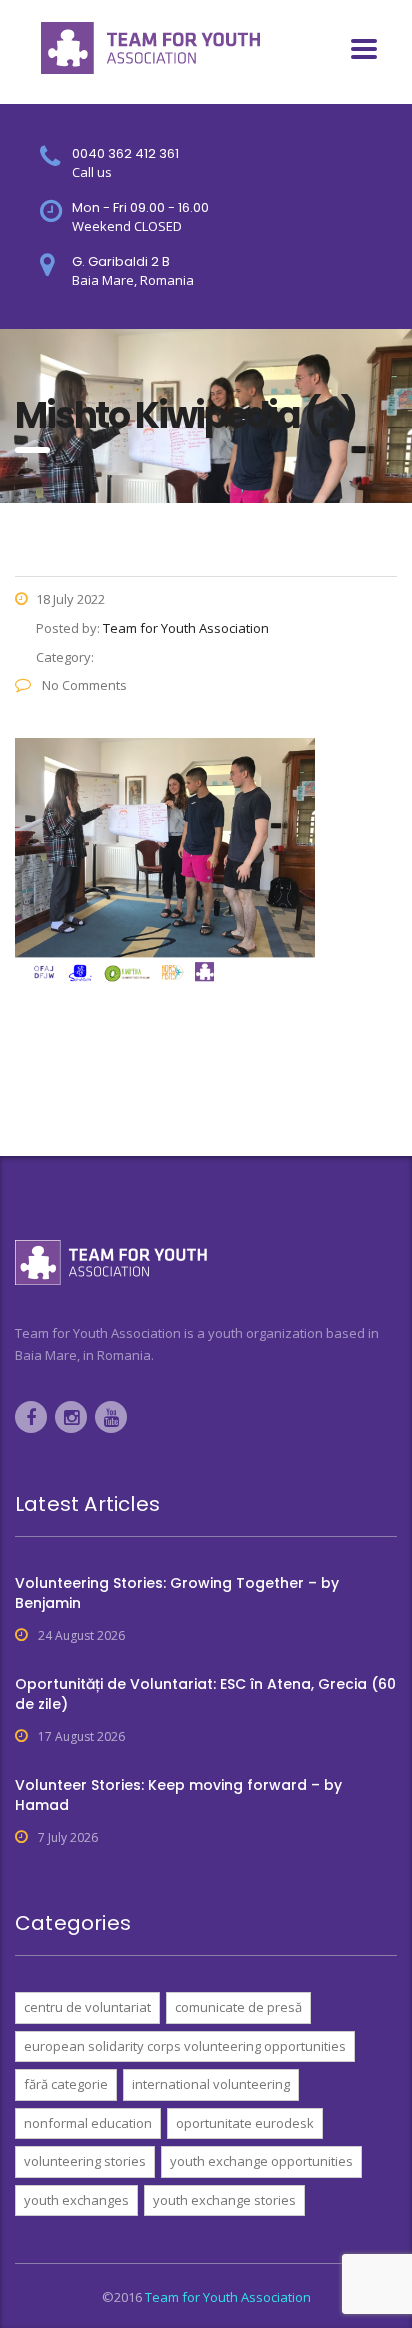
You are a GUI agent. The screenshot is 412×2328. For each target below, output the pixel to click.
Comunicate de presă (238, 2007)
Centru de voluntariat (87, 2007)
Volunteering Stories (85, 2161)
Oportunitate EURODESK (245, 2123)
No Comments (83, 685)
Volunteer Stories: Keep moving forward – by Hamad (178, 1795)
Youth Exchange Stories (224, 2200)
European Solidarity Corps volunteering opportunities (185, 2046)
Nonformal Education (88, 2123)
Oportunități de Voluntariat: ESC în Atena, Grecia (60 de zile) (205, 1694)
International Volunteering (211, 2084)
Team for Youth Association (228, 2297)
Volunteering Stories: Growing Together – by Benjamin (177, 1593)
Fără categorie (66, 2084)
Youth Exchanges (76, 2200)
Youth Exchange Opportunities (261, 2161)
